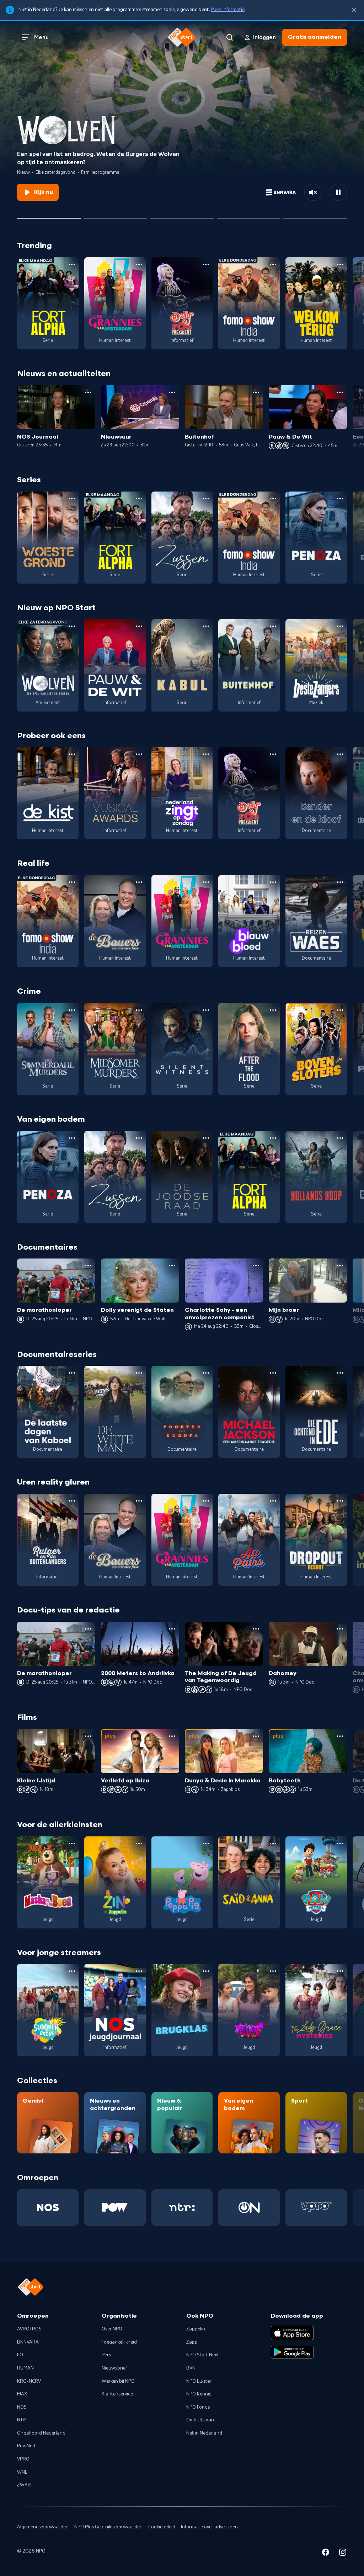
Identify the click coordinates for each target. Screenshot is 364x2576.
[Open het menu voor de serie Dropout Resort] (340, 1501)
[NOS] (48, 2208)
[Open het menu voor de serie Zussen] (206, 499)
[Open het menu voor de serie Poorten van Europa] (206, 1373)
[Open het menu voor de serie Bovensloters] (340, 1010)
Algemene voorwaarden (43, 2527)
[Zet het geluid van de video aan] (313, 192)
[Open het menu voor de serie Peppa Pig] (206, 1844)
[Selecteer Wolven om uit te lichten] (49, 215)
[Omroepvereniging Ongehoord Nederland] (249, 2208)
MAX (22, 2394)
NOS (22, 2407)
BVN (191, 2368)
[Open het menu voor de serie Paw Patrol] (340, 1844)
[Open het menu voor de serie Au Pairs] (273, 1501)
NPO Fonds (198, 2407)
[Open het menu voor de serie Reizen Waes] (340, 882)
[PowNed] (115, 2208)
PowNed (26, 2446)
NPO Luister (199, 2381)
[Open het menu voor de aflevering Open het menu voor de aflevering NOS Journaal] (88, 392)
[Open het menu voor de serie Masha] (72, 1844)
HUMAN (25, 2368)
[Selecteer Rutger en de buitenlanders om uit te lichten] (182, 215)
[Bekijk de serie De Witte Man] (115, 1412)
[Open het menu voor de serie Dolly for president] (206, 264)
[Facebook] (326, 2553)
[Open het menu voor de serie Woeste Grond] (72, 499)
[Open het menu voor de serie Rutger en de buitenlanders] (72, 1501)
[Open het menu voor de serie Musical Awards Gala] (139, 754)
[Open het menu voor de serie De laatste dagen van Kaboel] (72, 1373)
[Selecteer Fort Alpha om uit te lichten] (249, 215)
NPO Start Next (203, 2355)
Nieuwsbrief (114, 2368)
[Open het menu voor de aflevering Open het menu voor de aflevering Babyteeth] (340, 1736)
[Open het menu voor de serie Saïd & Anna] (273, 1844)
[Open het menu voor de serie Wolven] (72, 626)
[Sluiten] (354, 10)
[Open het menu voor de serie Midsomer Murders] (139, 1010)
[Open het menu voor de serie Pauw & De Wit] (139, 626)
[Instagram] (343, 2553)
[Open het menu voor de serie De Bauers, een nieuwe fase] (139, 882)
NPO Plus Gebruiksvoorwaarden (108, 2527)
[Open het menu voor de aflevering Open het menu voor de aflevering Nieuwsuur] (172, 392)
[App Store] (292, 2333)
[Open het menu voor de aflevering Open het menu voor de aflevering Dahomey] (340, 1629)
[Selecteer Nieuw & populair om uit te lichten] (315, 215)
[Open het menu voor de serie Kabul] (206, 626)
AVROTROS (29, 2329)
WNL (22, 2472)
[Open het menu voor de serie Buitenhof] (273, 626)
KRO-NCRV (29, 2381)
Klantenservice (117, 2394)
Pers (106, 2355)
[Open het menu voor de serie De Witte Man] (139, 1373)
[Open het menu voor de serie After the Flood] (273, 1010)
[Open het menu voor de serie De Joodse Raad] (206, 1138)
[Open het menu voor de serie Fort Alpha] (72, 264)
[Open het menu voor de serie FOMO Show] (273, 264)
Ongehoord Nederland (41, 2433)
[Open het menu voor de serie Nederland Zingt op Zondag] (206, 754)
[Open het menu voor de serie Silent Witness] (206, 1010)
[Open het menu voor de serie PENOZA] (340, 499)
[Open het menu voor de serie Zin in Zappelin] (139, 1844)
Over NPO (112, 2329)
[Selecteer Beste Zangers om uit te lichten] (115, 215)
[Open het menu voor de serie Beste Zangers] (340, 626)
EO (20, 2355)
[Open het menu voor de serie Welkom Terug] (340, 264)
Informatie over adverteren (209, 2527)
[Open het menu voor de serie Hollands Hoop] (340, 1138)
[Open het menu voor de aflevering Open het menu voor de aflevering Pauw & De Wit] (340, 392)
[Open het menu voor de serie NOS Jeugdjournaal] (139, 1971)
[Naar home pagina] (182, 37)
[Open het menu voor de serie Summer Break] (72, 1971)
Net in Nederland (204, 2433)
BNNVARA (28, 2342)
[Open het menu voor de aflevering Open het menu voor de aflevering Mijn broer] (340, 1266)
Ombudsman (200, 2420)
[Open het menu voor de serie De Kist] (72, 754)
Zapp (192, 2342)
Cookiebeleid (162, 2527)
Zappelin (196, 2329)
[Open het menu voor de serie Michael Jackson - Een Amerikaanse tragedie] (273, 1373)
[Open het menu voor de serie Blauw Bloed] (273, 882)
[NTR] (182, 2208)
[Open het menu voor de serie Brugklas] (206, 1971)
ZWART (25, 2485)
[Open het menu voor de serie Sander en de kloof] (340, 754)
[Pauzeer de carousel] (338, 192)
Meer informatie (228, 10)
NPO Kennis (199, 2394)
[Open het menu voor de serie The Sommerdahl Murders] (72, 1010)
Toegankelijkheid (119, 2342)
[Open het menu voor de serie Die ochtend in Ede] (340, 1373)
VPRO (23, 2459)
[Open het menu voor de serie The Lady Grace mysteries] (340, 1971)
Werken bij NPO (118, 2381)
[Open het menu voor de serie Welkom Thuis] (273, 1971)
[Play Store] (292, 2352)
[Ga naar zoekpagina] (230, 37)
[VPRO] (316, 2208)
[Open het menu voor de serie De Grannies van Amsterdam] (139, 264)
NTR (22, 2420)
